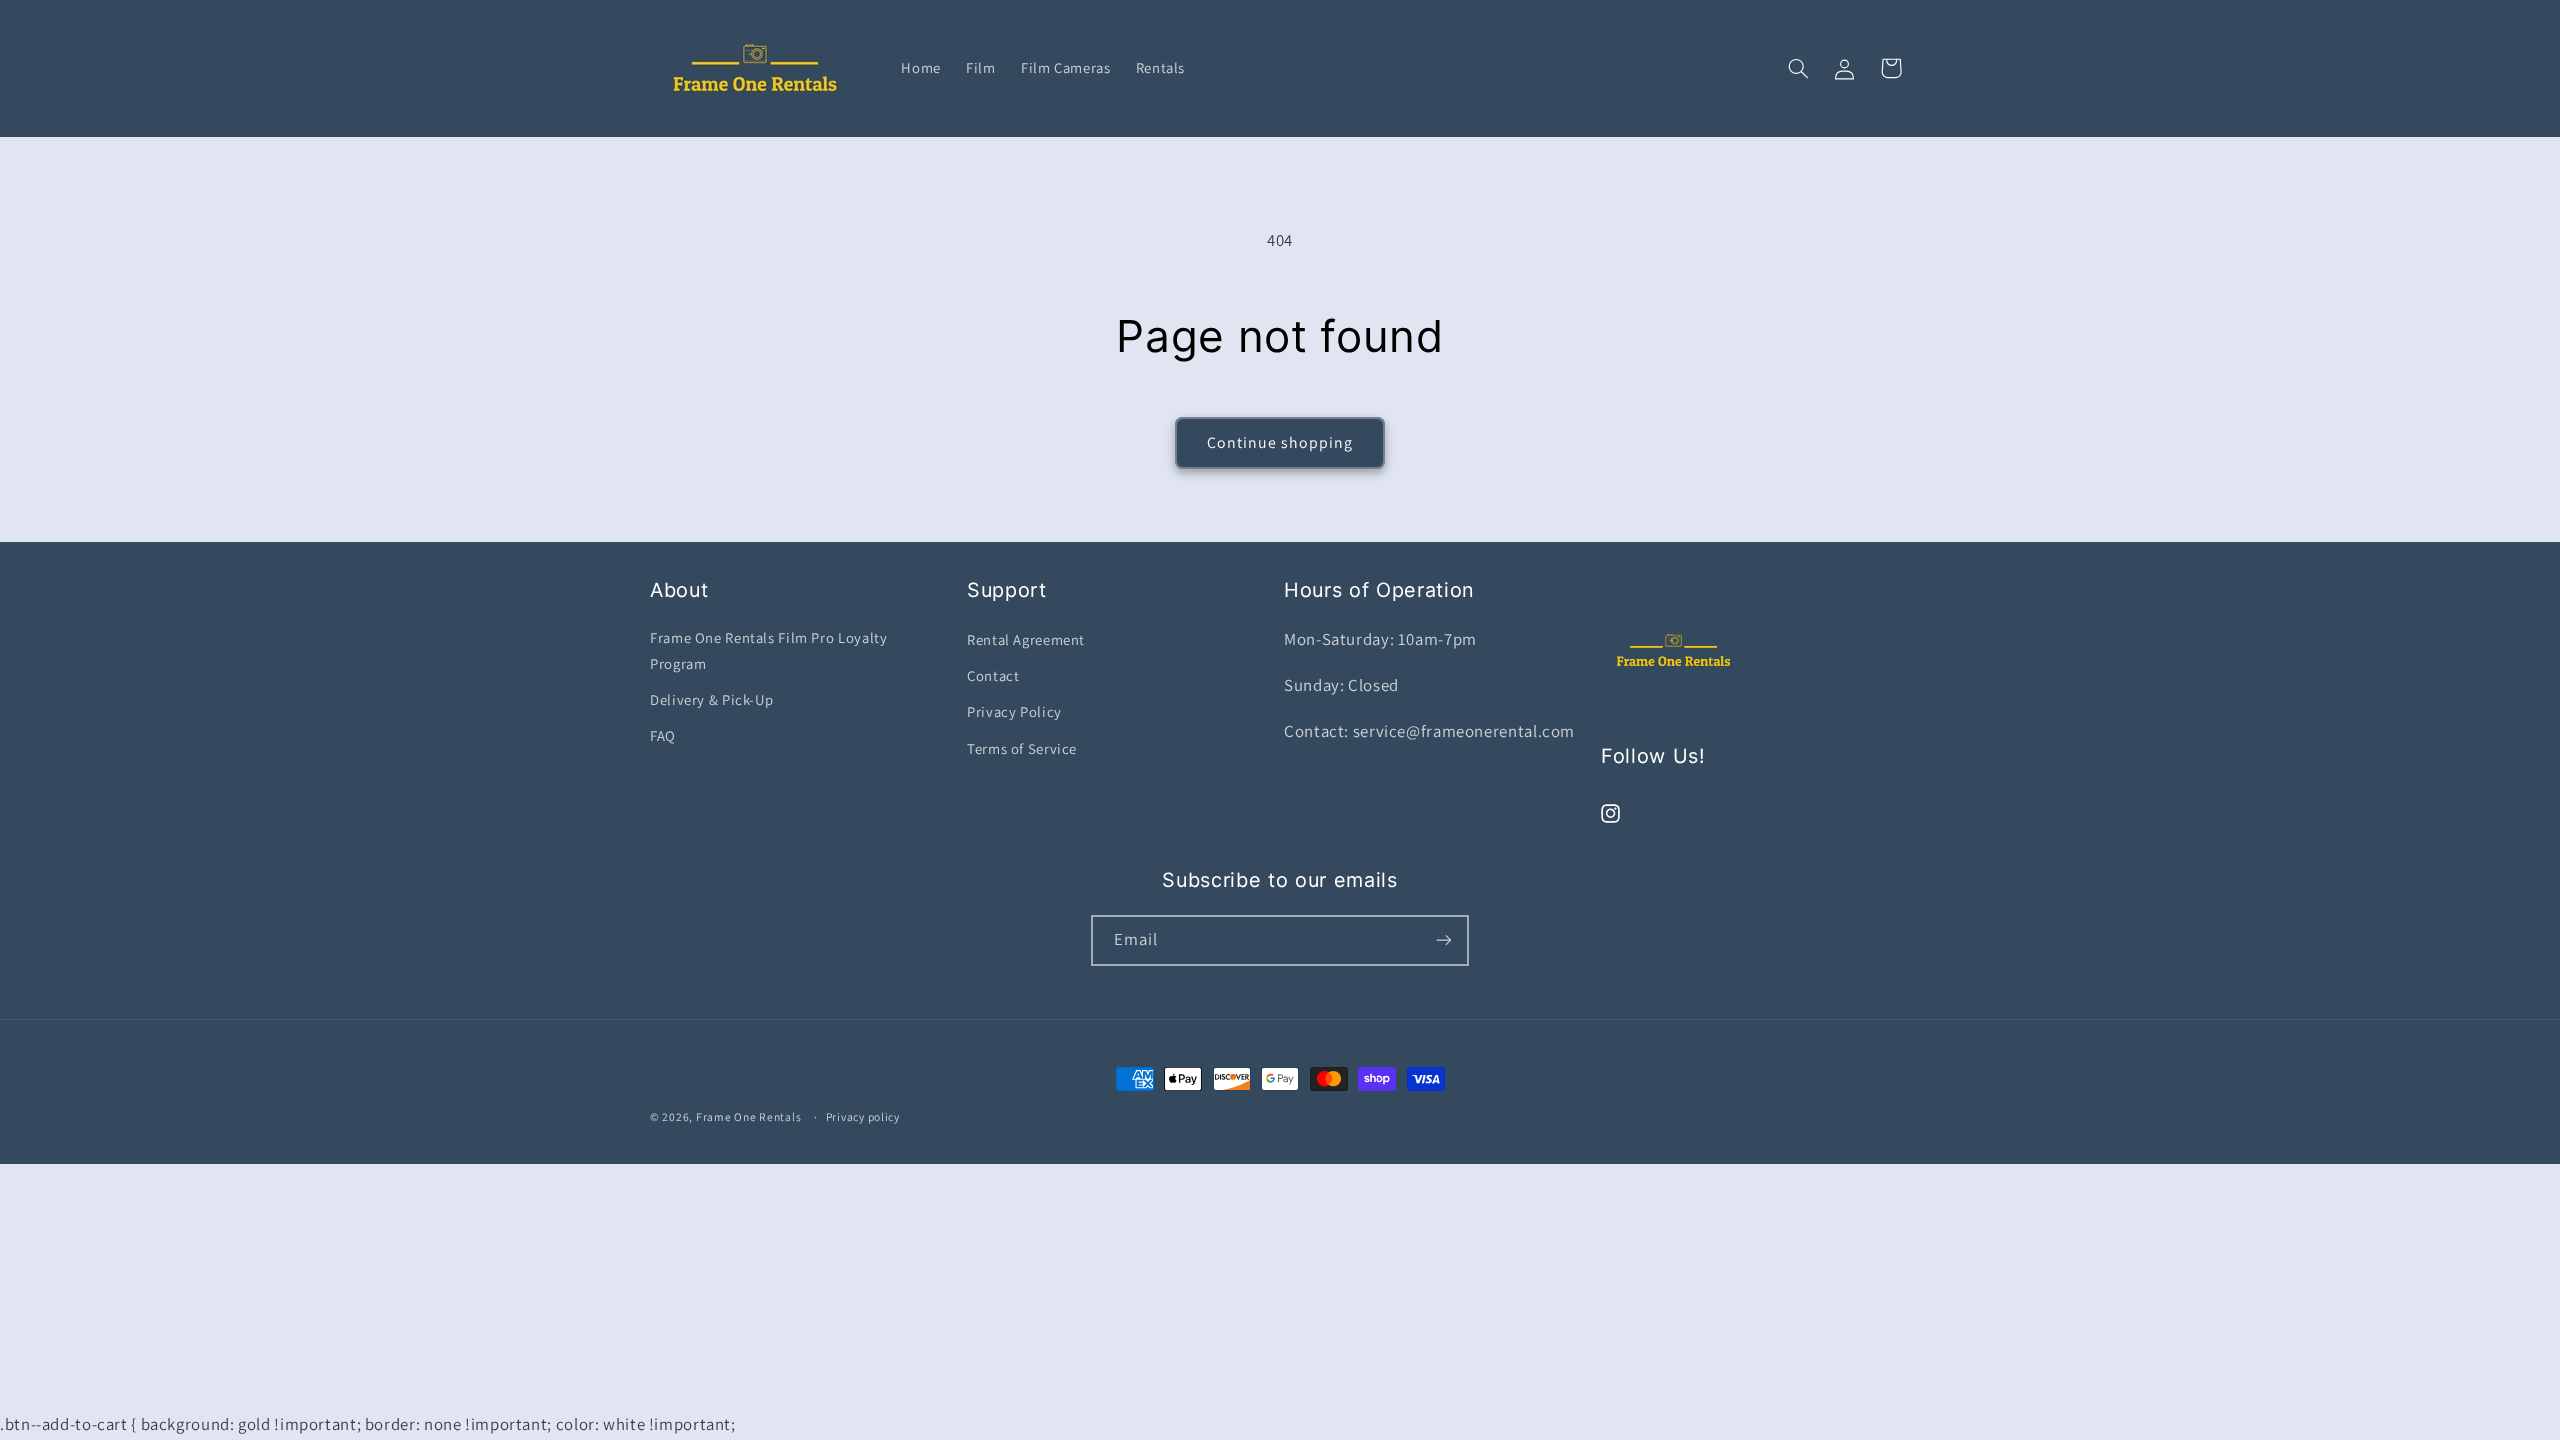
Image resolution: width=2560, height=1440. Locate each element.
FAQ (663, 735)
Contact (993, 675)
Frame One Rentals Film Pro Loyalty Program (768, 650)
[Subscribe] (1444, 940)
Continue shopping (1280, 442)
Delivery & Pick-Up (711, 699)
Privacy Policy (1014, 711)
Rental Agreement (1026, 639)
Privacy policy (863, 1116)
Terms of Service (1022, 748)
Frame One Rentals (749, 1116)
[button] (1799, 68)
